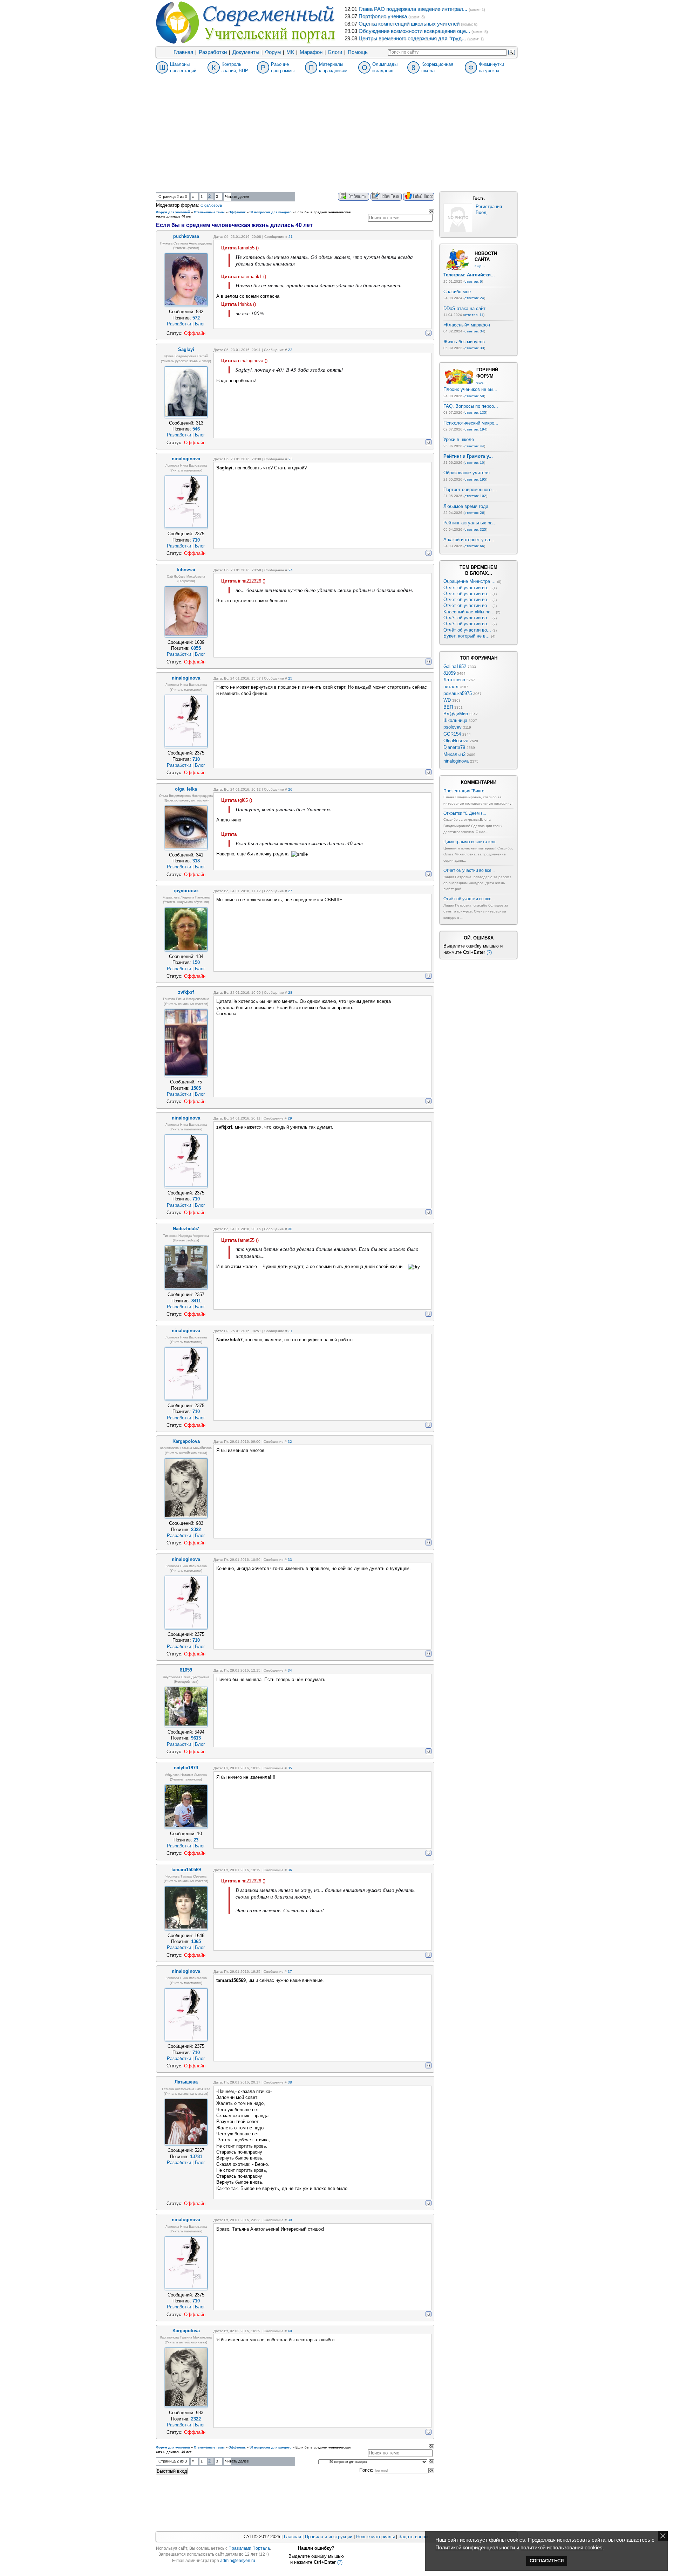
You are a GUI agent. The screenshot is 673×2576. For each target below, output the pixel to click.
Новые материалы (375, 2537)
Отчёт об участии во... (467, 588)
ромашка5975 (458, 693)
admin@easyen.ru (238, 2561)
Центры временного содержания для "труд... (412, 39)
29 (290, 1118)
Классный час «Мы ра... (469, 612)
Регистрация (489, 206)
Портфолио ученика (383, 16)
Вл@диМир (456, 714)
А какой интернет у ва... (469, 540)
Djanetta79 (454, 747)
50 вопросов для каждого (271, 212)
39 (290, 2220)
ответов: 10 (474, 463)
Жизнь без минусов (464, 342)
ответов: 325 (475, 529)
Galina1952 (455, 666)
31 (291, 1331)
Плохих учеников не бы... (470, 389)
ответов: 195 (475, 479)
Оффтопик (237, 212)
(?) (489, 952)
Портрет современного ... (470, 490)
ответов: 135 (475, 412)
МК (290, 52)
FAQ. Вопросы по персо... (471, 406)
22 (290, 350)
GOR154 (452, 734)
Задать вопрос (414, 2537)
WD (447, 700)
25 (290, 678)
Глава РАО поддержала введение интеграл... (413, 9)
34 (290, 1670)
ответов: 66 (474, 546)
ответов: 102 (475, 496)
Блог (200, 324)
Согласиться (547, 2561)
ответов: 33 (474, 348)
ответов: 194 (475, 429)
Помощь (358, 52)
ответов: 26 (474, 513)
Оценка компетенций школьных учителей (409, 24)
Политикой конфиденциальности (475, 2548)
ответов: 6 (473, 281)
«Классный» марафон (467, 325)
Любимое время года (466, 506)
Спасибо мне (457, 292)
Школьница (455, 720)
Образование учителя (467, 473)
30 (290, 1229)
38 (290, 2082)
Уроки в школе (459, 439)
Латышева (454, 680)
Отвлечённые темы (209, 212)
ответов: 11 (474, 315)
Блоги (335, 52)
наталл (451, 687)
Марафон (311, 52)
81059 (450, 673)
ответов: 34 (474, 331)
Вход (481, 212)
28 (290, 993)
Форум (273, 52)
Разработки (213, 52)
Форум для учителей (173, 212)
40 (290, 2331)
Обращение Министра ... (470, 581)
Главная (183, 52)
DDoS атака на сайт (464, 308)
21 (291, 237)
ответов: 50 (474, 396)
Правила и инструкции (329, 2537)
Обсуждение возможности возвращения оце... (414, 31)
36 (290, 1870)
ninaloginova (456, 761)
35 (290, 1768)
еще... (480, 266)
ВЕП (448, 707)
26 (290, 789)
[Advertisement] (336, 139)
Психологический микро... (471, 423)
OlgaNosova (211, 205)
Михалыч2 (454, 754)
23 (291, 459)
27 (290, 891)
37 (290, 1972)
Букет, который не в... (467, 636)
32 (290, 1442)
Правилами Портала (249, 2548)
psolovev (453, 727)
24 (291, 570)
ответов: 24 (474, 298)
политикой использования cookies (562, 2548)
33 (290, 1560)
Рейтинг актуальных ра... (470, 523)
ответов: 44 (474, 446)
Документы (246, 52)
